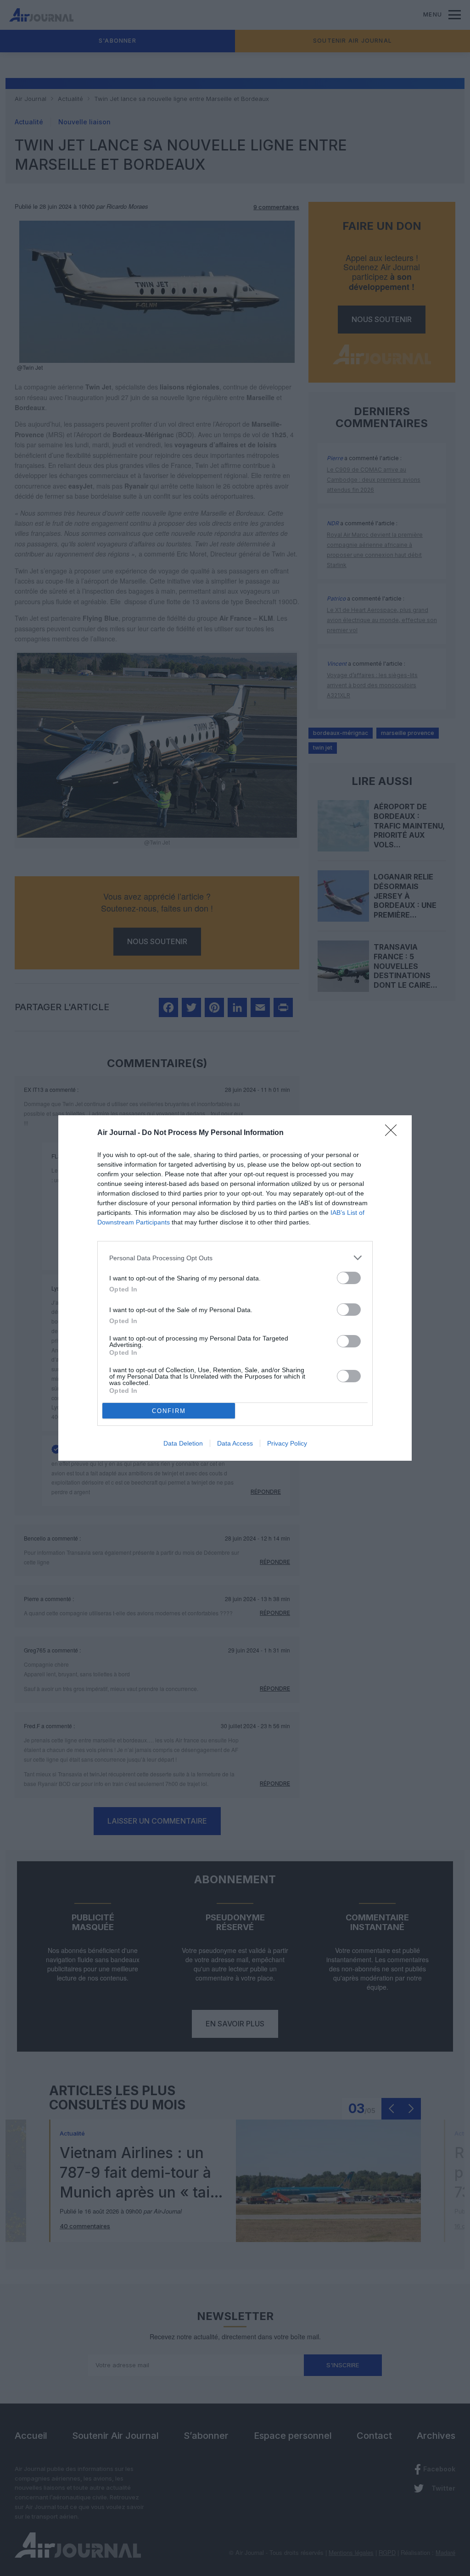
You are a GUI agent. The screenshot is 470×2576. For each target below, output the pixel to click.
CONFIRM (169, 1411)
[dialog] (235, 1288)
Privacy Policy (287, 1443)
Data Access (235, 1443)
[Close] (394, 1133)
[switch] (349, 1278)
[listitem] (235, 1258)
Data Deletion (183, 1443)
